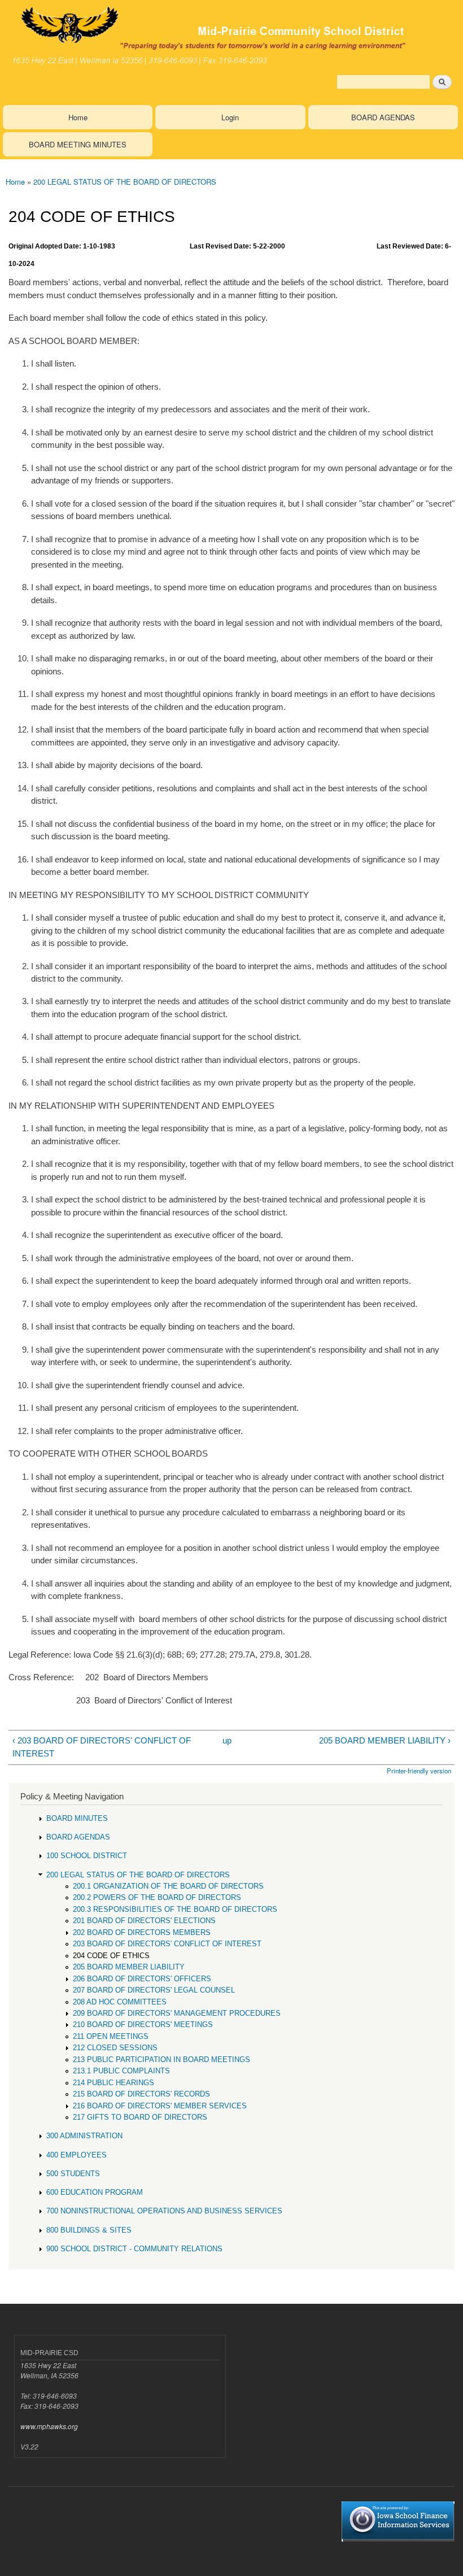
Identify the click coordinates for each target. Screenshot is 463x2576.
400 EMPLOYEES (77, 2155)
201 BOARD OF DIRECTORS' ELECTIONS (144, 1921)
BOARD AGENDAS (383, 117)
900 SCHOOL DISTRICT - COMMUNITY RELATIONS (134, 2249)
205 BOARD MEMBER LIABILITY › (385, 1740)
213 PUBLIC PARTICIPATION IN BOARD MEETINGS (161, 2060)
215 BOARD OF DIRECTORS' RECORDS (141, 2094)
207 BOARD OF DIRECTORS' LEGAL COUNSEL (154, 1990)
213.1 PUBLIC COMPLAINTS (121, 2071)
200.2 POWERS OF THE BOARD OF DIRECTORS (157, 1897)
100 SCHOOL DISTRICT (87, 1856)
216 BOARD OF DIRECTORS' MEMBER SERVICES (160, 2106)
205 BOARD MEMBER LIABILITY (129, 1967)
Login (230, 117)
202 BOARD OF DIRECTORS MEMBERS (142, 1932)
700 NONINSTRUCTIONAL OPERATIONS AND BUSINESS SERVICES (164, 2211)
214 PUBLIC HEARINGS (113, 2083)
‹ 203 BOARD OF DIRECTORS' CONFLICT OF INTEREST (102, 1747)
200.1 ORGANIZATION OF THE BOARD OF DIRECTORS (168, 1886)
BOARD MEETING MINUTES (78, 144)
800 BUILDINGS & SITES (89, 2230)
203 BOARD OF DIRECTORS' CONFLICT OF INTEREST (167, 1944)
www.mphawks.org (49, 2426)
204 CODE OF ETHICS (111, 1956)
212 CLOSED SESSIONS (115, 2048)
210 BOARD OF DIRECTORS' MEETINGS (143, 2024)
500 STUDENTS (73, 2174)
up (227, 1740)
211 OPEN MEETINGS (111, 2036)
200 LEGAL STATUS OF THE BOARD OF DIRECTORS (125, 182)
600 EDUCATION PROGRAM (95, 2192)
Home (78, 117)
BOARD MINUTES (77, 1818)
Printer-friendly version (419, 1771)
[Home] (231, 35)
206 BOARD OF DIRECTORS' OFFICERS (142, 1979)
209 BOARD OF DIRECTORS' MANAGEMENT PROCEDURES (177, 2013)
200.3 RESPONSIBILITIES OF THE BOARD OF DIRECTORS (175, 1909)
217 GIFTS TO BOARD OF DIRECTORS (140, 2117)
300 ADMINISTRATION (84, 2136)
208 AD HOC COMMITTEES (120, 2002)
